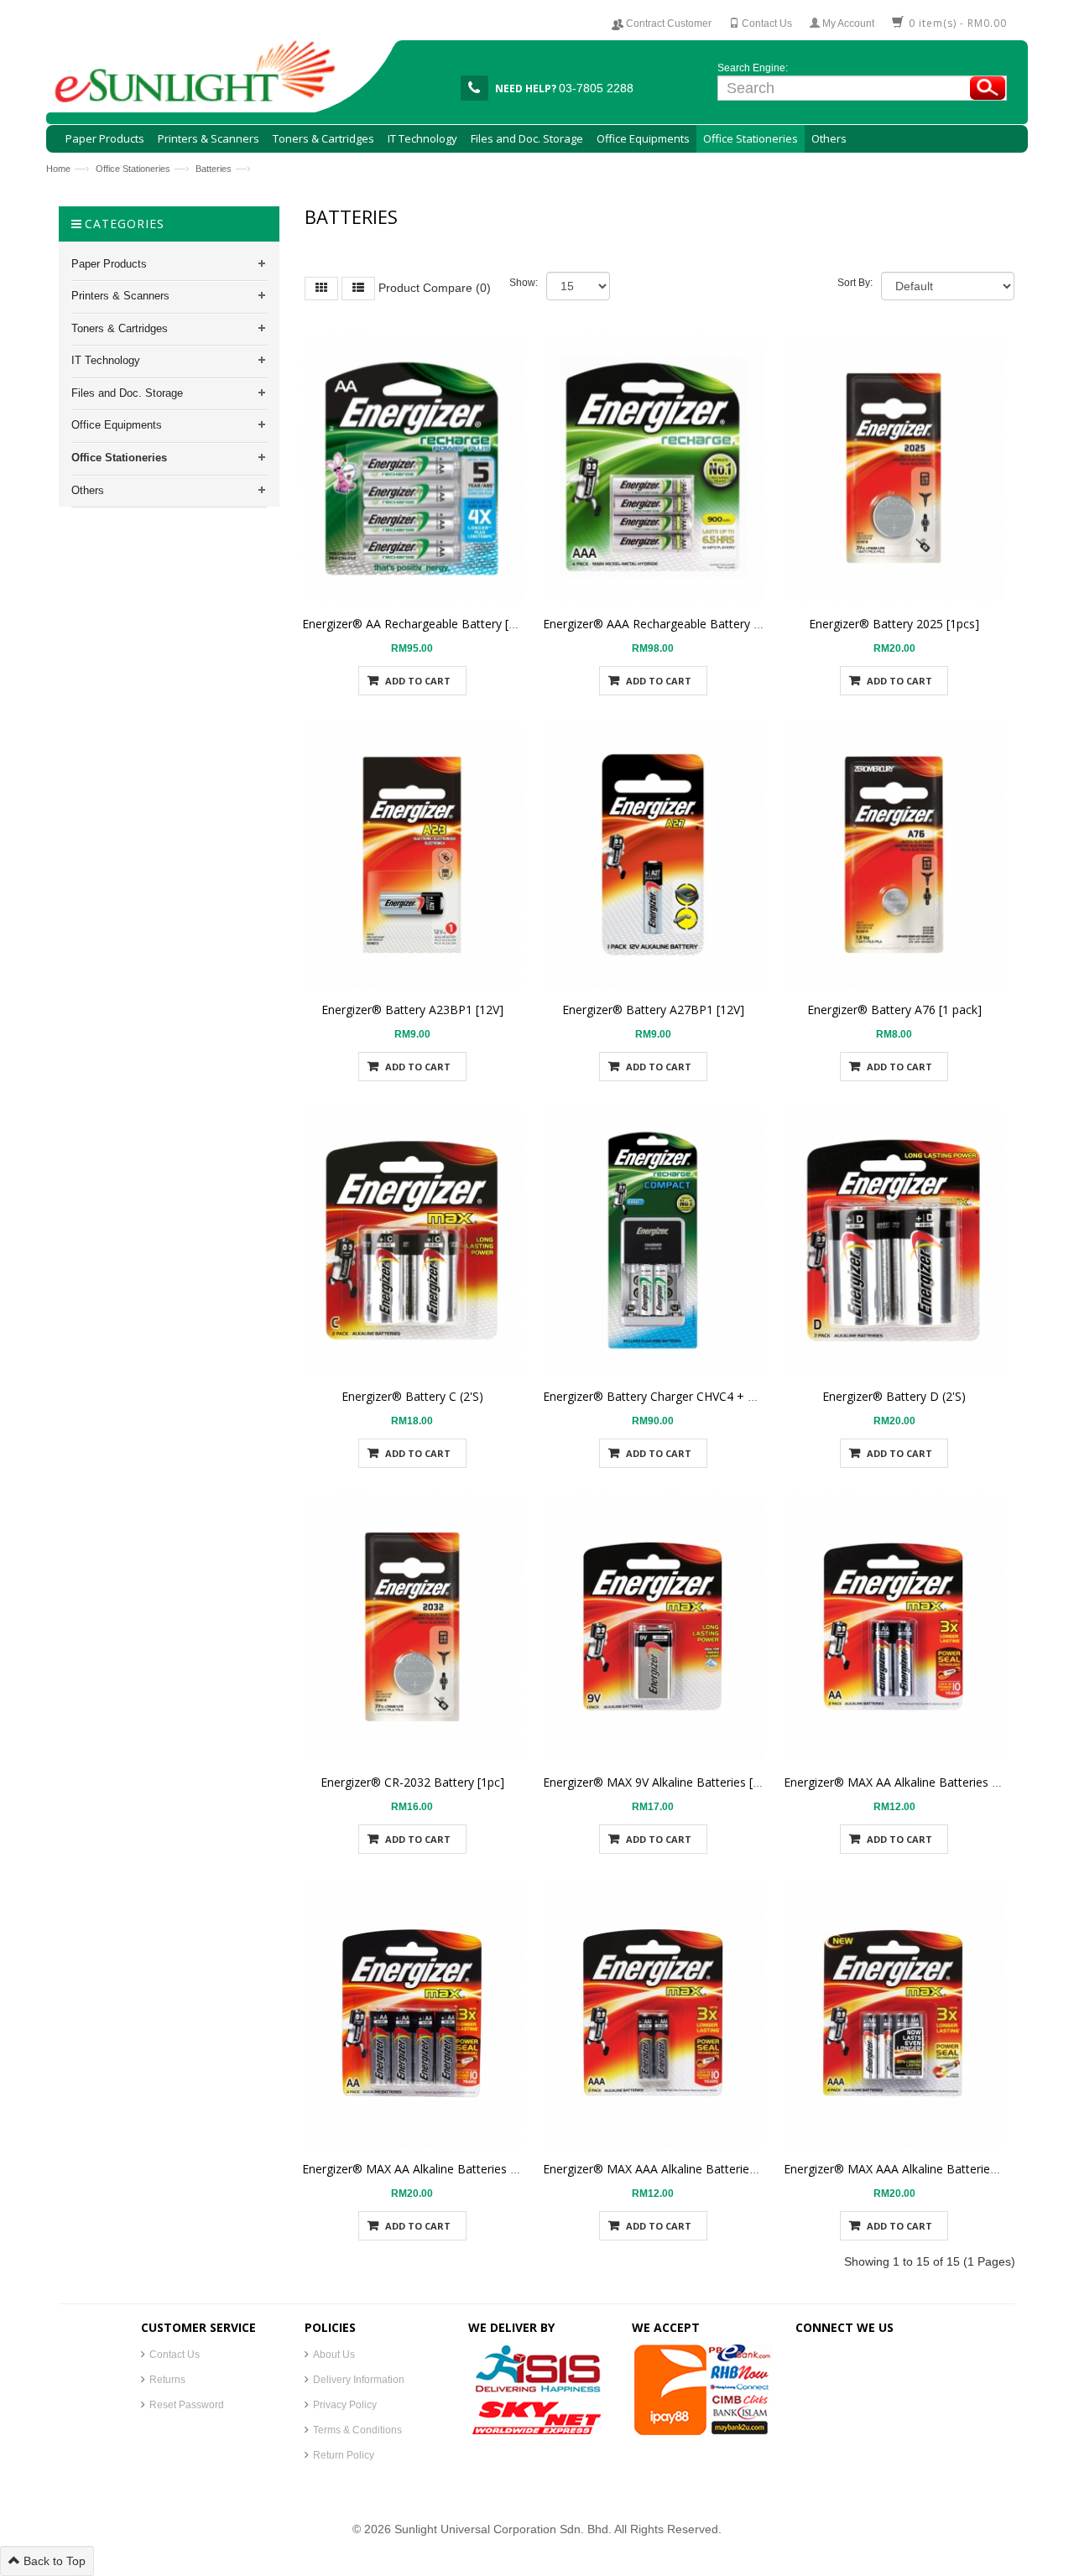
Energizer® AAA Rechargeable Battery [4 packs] (673, 624)
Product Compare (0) (435, 288)
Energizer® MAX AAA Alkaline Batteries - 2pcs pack (681, 2169)
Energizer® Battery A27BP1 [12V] (653, 1010)
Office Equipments (117, 425)
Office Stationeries (133, 169)
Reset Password (187, 2405)
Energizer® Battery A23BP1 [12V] (412, 1010)
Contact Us (175, 2355)
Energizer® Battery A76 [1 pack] (894, 1010)
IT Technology (106, 360)
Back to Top (53, 2561)
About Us (334, 2355)
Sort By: (855, 283)
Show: (524, 283)
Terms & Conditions (357, 2430)
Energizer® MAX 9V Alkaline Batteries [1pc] (660, 1782)
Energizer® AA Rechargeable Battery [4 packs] (428, 624)
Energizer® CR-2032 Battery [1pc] (412, 1782)
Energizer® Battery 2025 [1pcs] (894, 624)
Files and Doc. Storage (127, 393)
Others (88, 490)
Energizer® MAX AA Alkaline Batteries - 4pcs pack (437, 2169)
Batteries (214, 169)
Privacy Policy (345, 2405)
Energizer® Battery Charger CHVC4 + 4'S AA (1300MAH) (695, 1396)
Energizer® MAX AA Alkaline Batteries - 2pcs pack (918, 1782)
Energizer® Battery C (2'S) (412, 1396)
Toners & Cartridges (120, 328)
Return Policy (344, 2455)
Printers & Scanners (120, 296)
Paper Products (109, 264)
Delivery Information (359, 2380)
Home (58, 169)
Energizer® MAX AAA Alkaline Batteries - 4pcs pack (922, 2169)
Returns (167, 2380)
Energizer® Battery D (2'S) (894, 1396)
